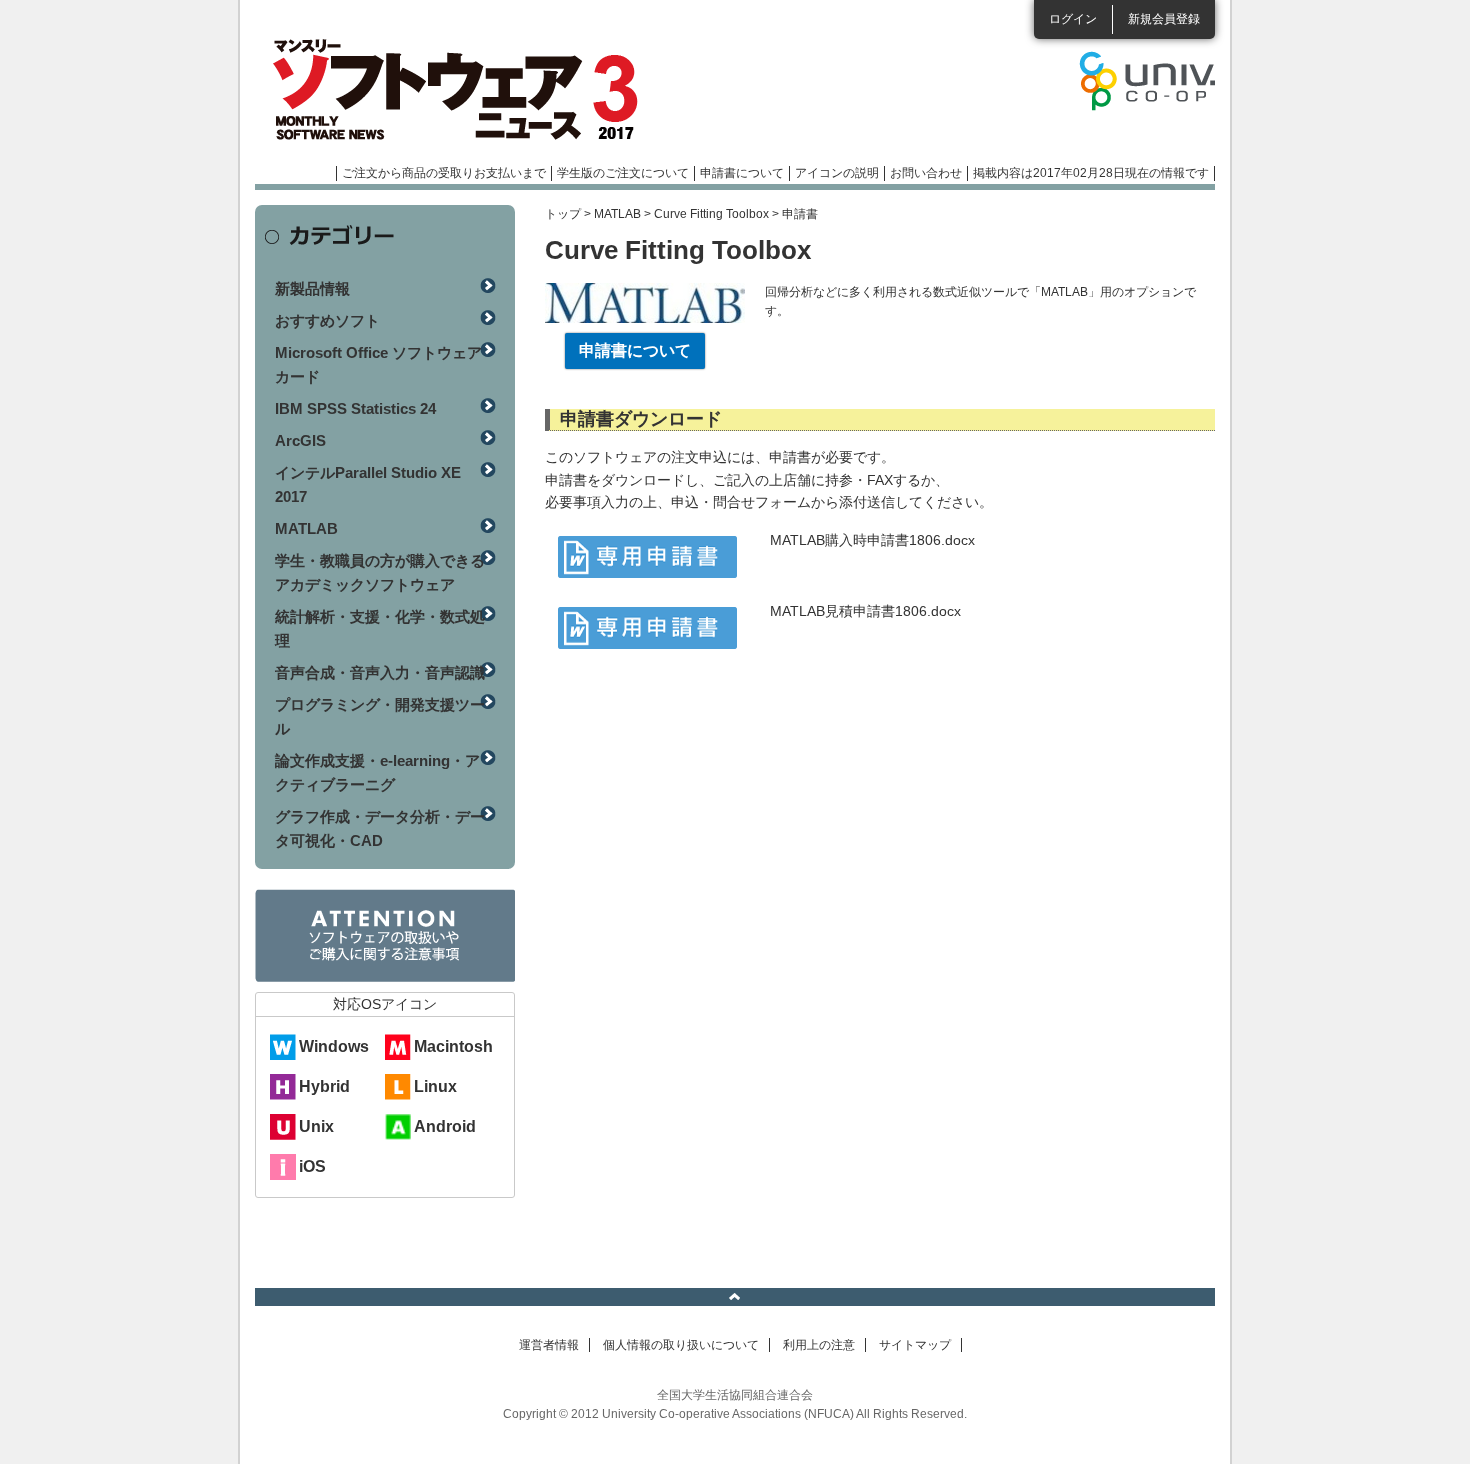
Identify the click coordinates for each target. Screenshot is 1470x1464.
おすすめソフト (327, 320)
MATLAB (617, 214)
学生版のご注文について (623, 173)
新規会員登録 (1164, 19)
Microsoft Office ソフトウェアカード (378, 364)
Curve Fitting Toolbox (711, 214)
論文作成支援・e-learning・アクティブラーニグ (377, 772)
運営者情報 (549, 1345)
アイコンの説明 (837, 173)
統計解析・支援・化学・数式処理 (380, 628)
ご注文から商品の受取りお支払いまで (444, 173)
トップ (563, 214)
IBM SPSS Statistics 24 (355, 408)
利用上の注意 (819, 1345)
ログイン (1073, 19)
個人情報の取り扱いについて (681, 1345)
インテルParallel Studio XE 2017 (368, 484)
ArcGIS (300, 440)
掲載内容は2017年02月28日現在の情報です (1091, 173)
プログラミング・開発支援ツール (380, 716)
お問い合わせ (926, 173)
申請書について (742, 173)
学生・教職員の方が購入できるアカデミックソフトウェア (380, 572)
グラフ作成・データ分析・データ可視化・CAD (380, 828)
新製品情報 (312, 288)
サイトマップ (915, 1345)
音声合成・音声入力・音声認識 (380, 672)
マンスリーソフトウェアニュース (467, 90)
